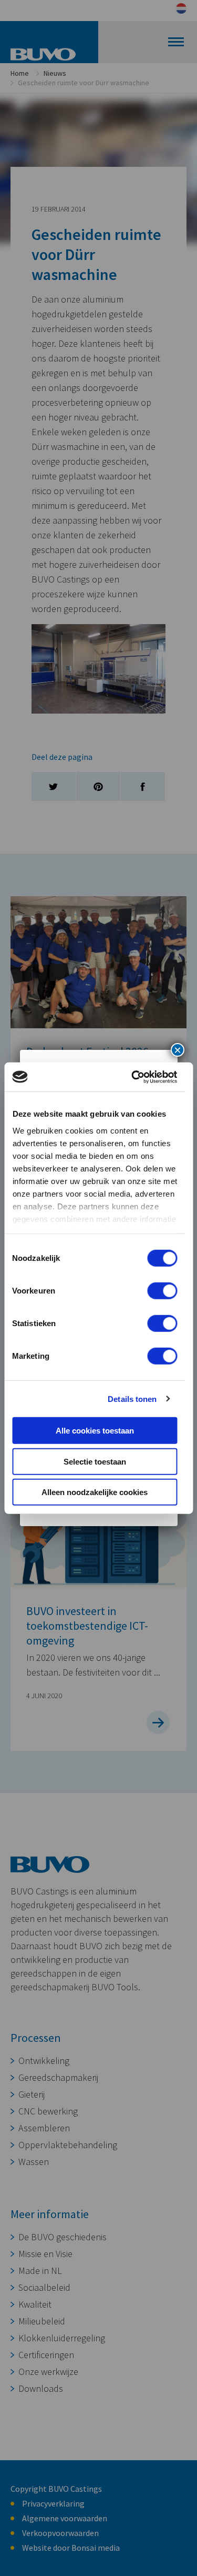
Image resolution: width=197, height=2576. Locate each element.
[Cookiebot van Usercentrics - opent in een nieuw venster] (133, 1077)
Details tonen (132, 1399)
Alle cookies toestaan (95, 1431)
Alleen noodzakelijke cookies (95, 1492)
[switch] (162, 1291)
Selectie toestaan (95, 1461)
